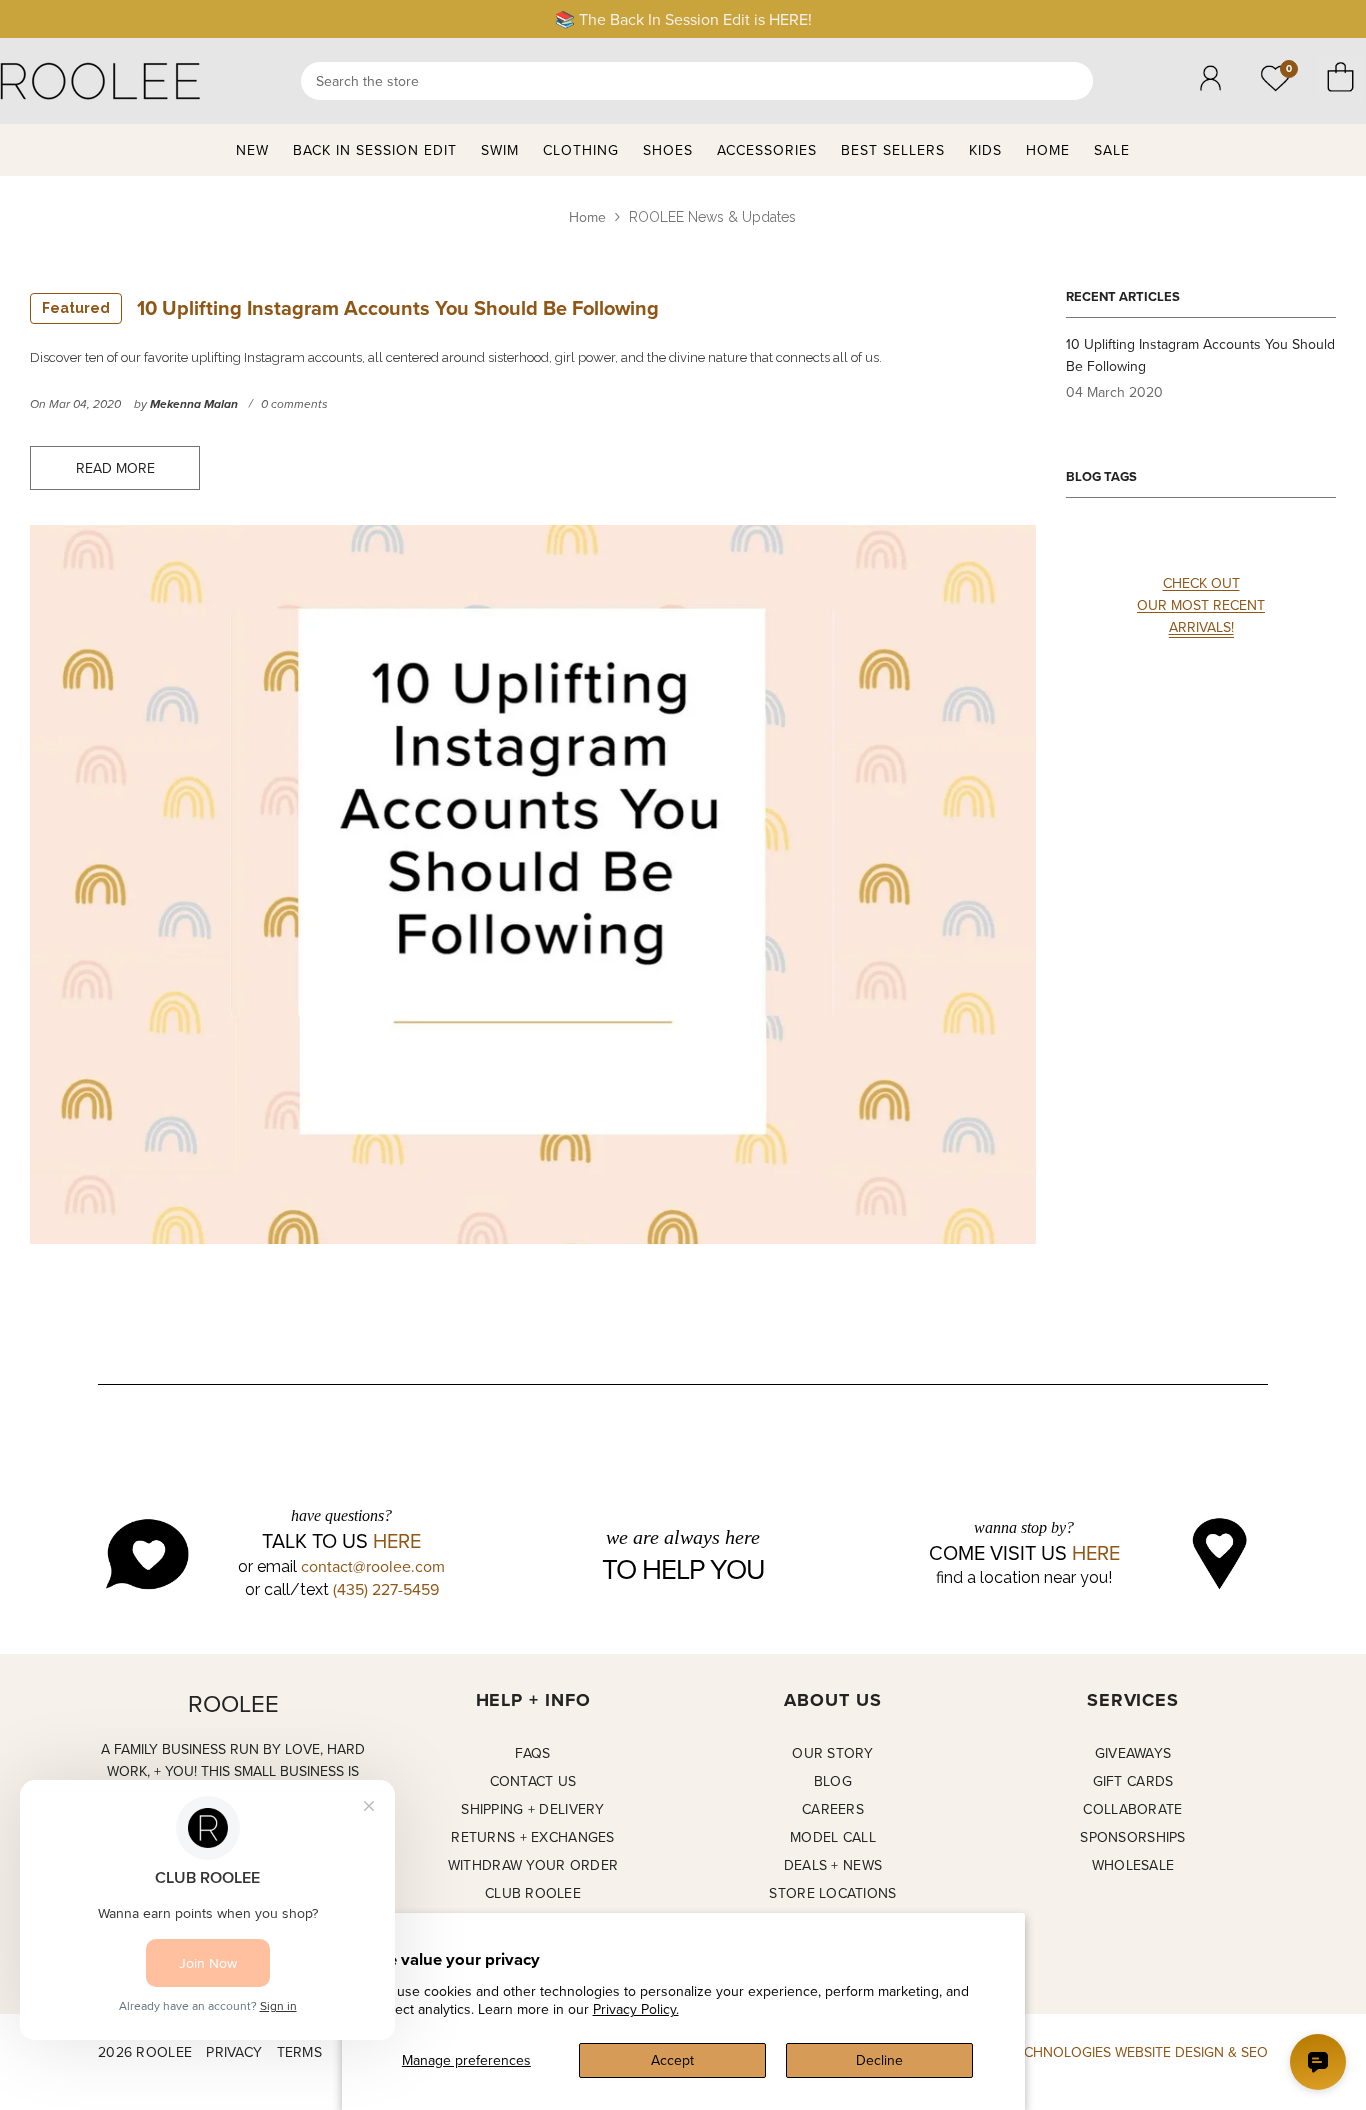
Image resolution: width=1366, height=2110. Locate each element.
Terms (299, 2052)
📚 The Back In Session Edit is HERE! (683, 19)
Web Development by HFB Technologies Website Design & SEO (1044, 2052)
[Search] (697, 81)
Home (587, 217)
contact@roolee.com (373, 1566)
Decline (879, 2060)
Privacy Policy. (636, 2009)
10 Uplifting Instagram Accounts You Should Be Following (350, 307)
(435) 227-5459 (386, 1589)
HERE (397, 1541)
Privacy (234, 2052)
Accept (672, 2060)
